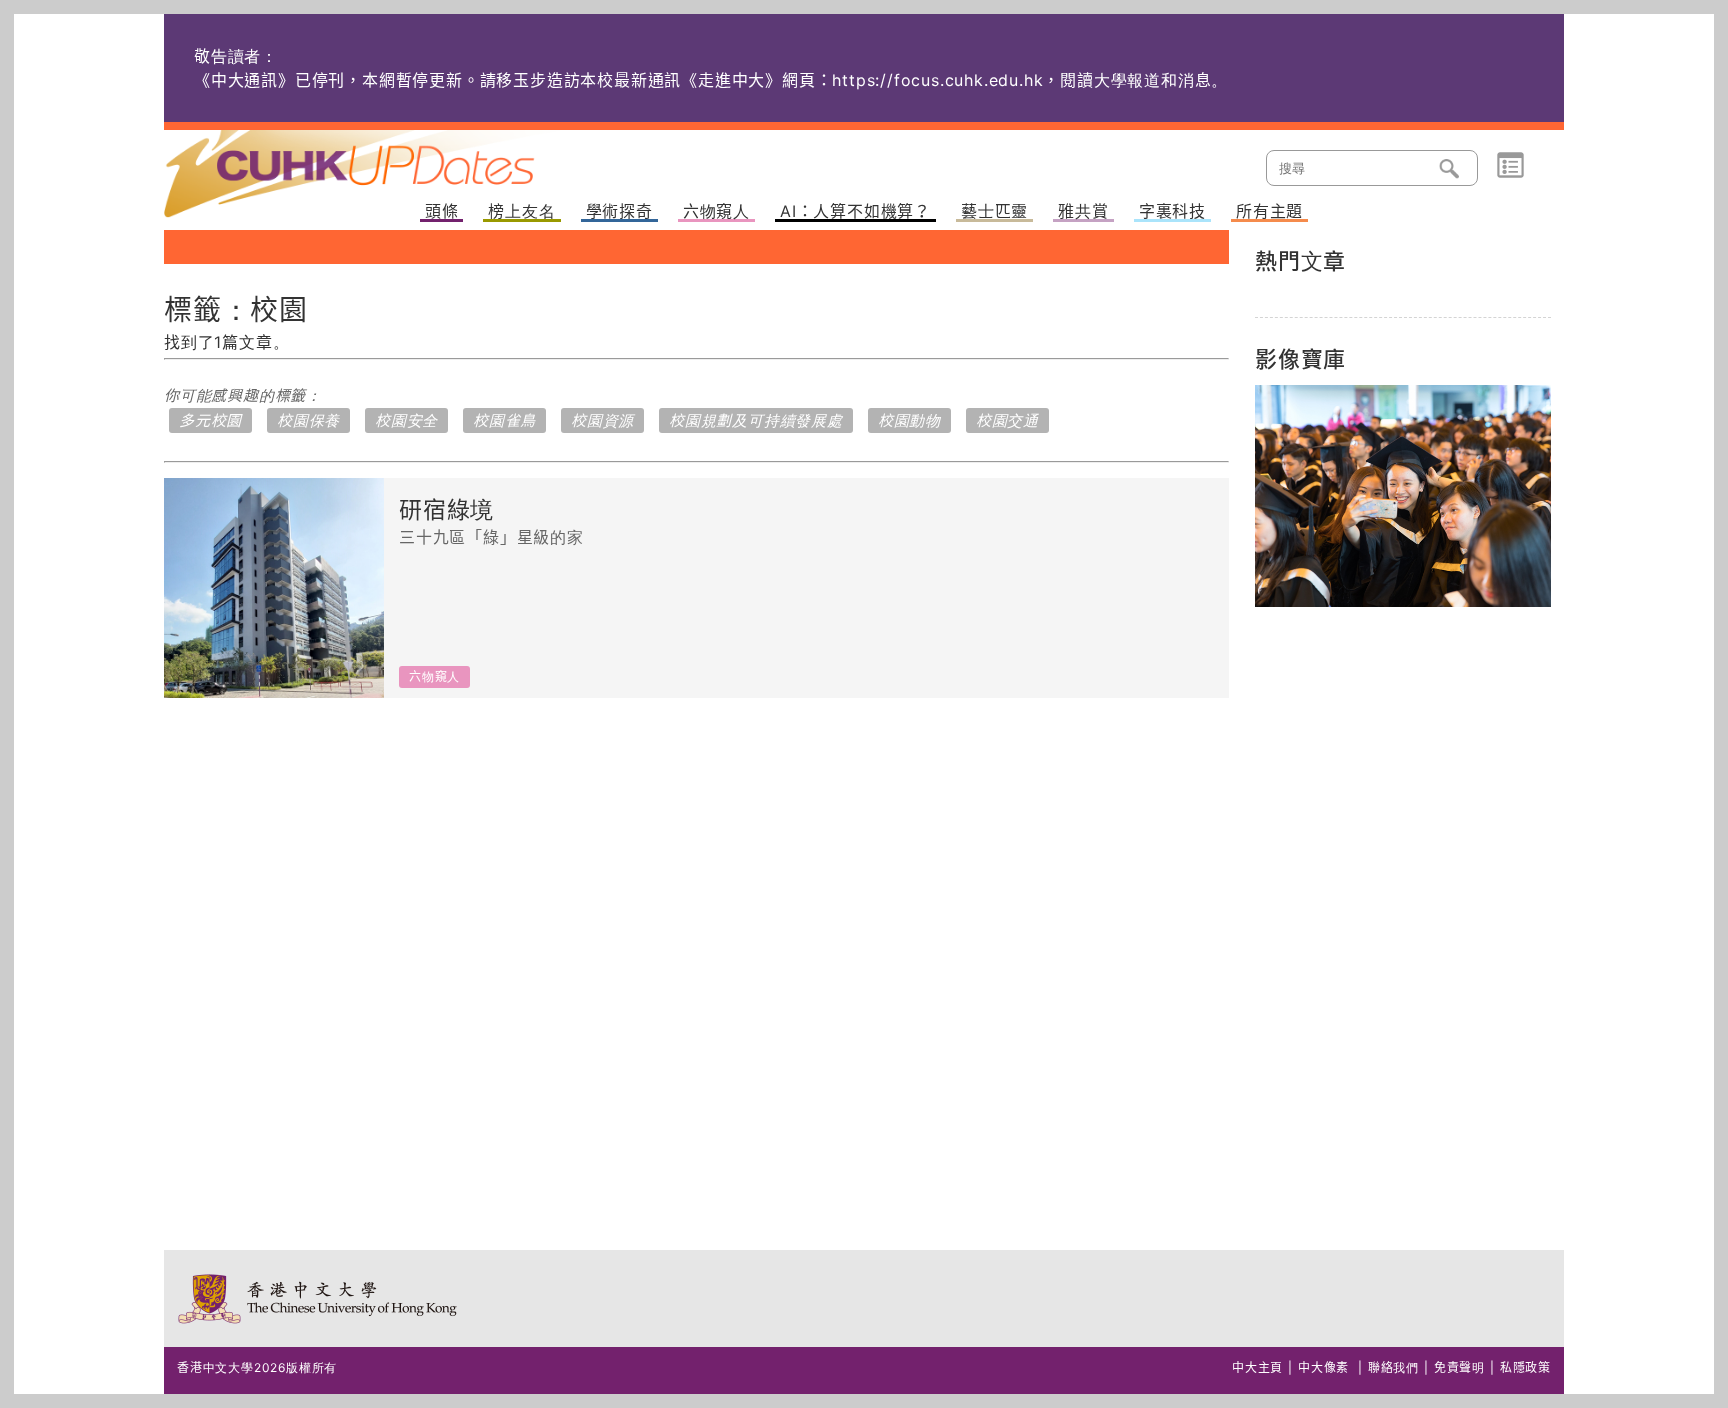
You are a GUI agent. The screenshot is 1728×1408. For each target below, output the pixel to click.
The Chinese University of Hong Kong (318, 1298)
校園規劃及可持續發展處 (756, 420)
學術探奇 (619, 212)
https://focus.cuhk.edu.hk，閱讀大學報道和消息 (1021, 80)
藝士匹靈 (994, 212)
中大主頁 (1257, 1367)
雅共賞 (1083, 212)
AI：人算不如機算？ (855, 212)
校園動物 (909, 420)
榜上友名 (521, 212)
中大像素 (1323, 1367)
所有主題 (1269, 212)
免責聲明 (1459, 1367)
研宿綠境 (446, 510)
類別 (1510, 166)
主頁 (387, 160)
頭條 (442, 212)
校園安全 (406, 420)
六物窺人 (716, 212)
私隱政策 (1525, 1367)
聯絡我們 (1393, 1367)
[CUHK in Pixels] (1403, 496)
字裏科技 (1172, 212)
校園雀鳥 (504, 420)
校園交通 (1007, 420)
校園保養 (308, 420)
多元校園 (210, 420)
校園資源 (602, 420)
